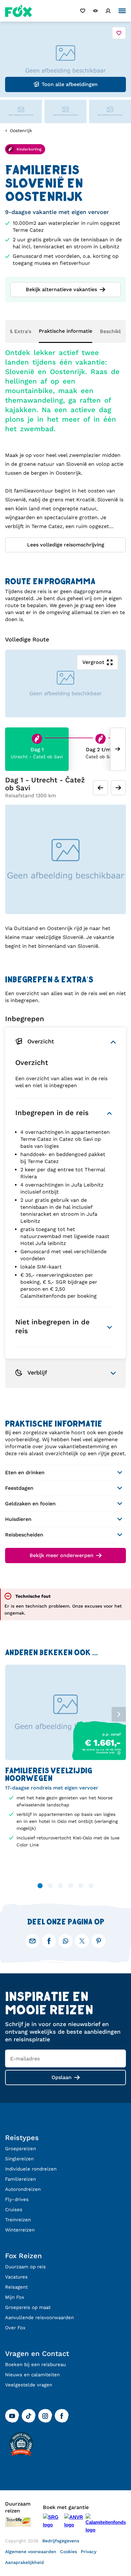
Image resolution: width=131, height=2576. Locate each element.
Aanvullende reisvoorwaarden (39, 2318)
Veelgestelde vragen (29, 2385)
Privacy (89, 2552)
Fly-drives (17, 2199)
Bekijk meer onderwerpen (62, 1555)
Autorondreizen (23, 2189)
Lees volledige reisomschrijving (66, 545)
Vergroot (93, 662)
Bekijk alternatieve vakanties (61, 289)
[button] (65, 1042)
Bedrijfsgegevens (61, 2541)
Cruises (14, 2210)
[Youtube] (12, 2416)
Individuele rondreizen (31, 2169)
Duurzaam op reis (25, 2267)
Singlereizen (19, 2159)
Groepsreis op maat (28, 2307)
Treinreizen (18, 2220)
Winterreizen (20, 2230)
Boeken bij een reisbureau (35, 2365)
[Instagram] (45, 2416)
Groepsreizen (21, 2149)
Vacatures (16, 2277)
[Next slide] (118, 749)
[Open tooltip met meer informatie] (119, 1753)
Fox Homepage (19, 11)
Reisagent (16, 2287)
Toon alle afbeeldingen (70, 84)
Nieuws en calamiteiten (32, 2375)
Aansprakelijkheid (24, 2562)
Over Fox (15, 2328)
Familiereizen (21, 2179)
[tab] (65, 1113)
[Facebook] (62, 2416)
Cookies (69, 2552)
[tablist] (65, 1712)
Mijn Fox (15, 2297)
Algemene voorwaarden (31, 2552)
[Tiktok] (29, 2416)
